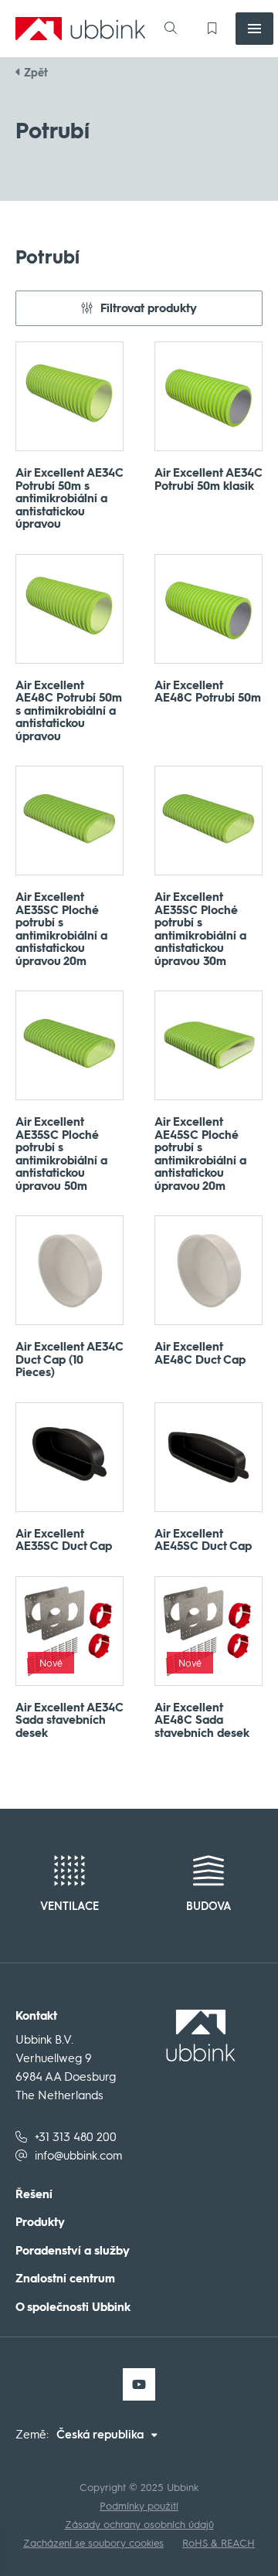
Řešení (34, 2195)
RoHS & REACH (219, 2543)
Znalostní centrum (65, 2279)
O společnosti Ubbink (73, 2308)
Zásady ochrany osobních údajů (139, 2525)
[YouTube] (139, 2384)
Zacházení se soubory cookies (93, 2543)
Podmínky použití (139, 2506)
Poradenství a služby (73, 2251)
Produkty (40, 2223)
